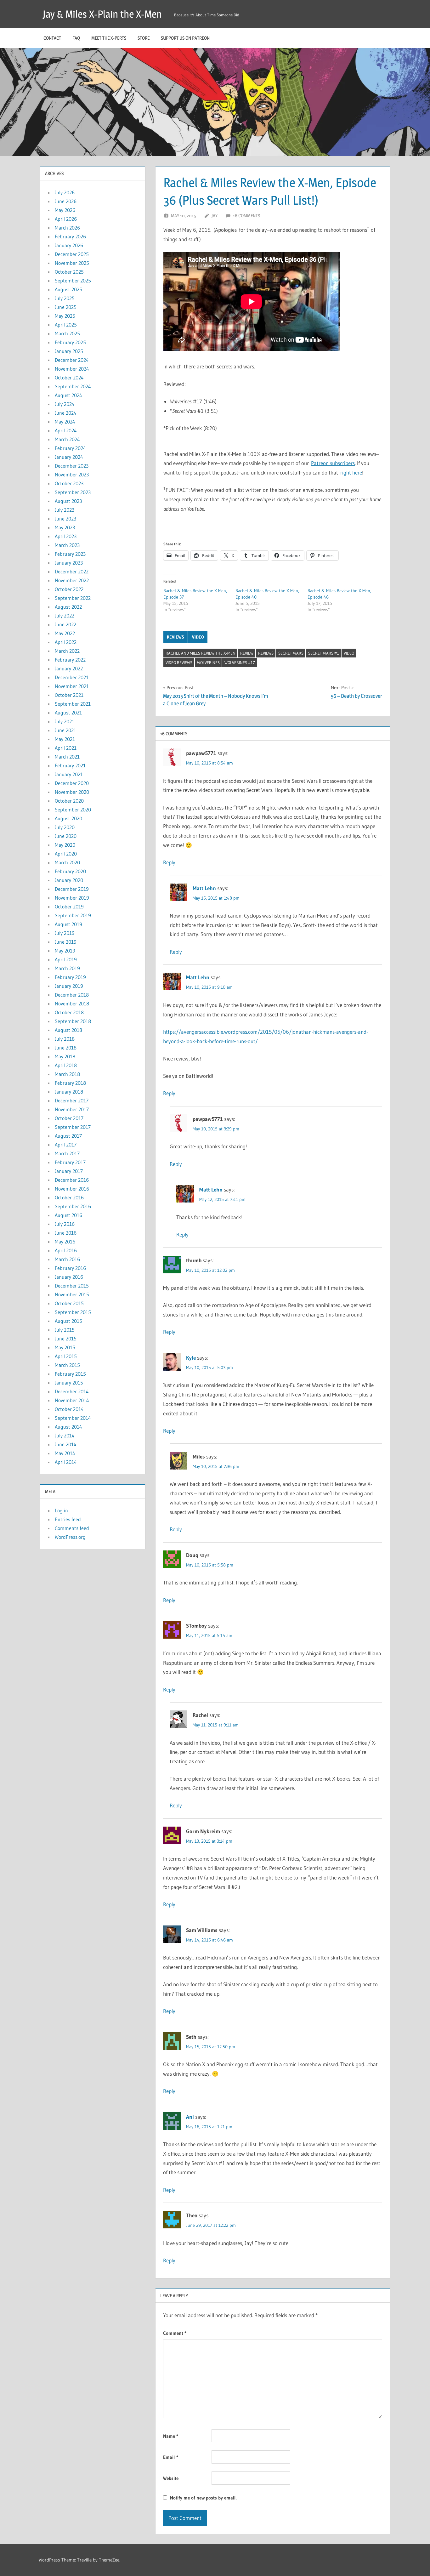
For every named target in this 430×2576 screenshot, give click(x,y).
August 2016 (68, 1215)
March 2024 (67, 439)
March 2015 (67, 1365)
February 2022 (70, 660)
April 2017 (66, 1145)
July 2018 (65, 1039)
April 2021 (66, 748)
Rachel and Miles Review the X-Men (201, 653)
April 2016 (66, 1250)
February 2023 (70, 554)
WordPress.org (70, 1537)
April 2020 (66, 854)
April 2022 (66, 642)
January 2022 (69, 668)
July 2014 (65, 1436)
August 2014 (68, 1427)
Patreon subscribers (333, 463)
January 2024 (69, 457)
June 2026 (66, 201)
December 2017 (72, 1100)
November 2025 (72, 263)
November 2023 (72, 475)
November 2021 (72, 686)
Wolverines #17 (240, 662)
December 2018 (72, 995)
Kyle (191, 1358)
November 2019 (72, 898)
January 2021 (69, 774)
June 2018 (66, 1048)
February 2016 (70, 1268)
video (198, 637)
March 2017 (67, 1153)
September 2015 (73, 1312)
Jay (215, 216)
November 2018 (72, 1004)
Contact (52, 38)
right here (351, 472)
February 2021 (70, 765)
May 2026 (65, 210)
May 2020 (65, 845)
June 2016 (66, 1233)
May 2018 (65, 1056)
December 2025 (72, 254)
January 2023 (69, 563)
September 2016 (73, 1206)
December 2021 (72, 677)
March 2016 (67, 1259)
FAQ (76, 38)
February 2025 (70, 342)
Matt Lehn (204, 888)
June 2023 (65, 519)
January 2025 (69, 351)
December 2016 (72, 1180)
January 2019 (69, 986)
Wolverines (208, 662)
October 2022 (69, 589)
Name (171, 2436)
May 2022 (65, 633)
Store (144, 38)
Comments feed (72, 1528)
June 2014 (66, 1444)
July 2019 (65, 933)
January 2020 (69, 880)
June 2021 (65, 730)
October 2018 (69, 1012)
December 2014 (72, 1391)
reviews (175, 637)
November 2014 (72, 1400)
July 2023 (65, 510)
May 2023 (65, 527)
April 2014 (66, 1462)
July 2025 (65, 298)
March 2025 (67, 333)
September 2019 (73, 915)
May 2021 (65, 739)
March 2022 (67, 651)
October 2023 (69, 483)
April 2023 (66, 536)
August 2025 (68, 289)
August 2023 (68, 501)
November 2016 (72, 1189)
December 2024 (72, 360)
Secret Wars (291, 653)
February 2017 (70, 1162)
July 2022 (65, 616)
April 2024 (66, 430)
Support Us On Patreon (185, 38)
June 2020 (66, 836)
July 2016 (65, 1224)
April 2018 (66, 1065)
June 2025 (66, 307)
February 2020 (70, 871)
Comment (175, 2333)
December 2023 (72, 466)
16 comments (246, 216)
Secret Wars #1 (324, 653)
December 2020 (72, 783)
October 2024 (69, 378)
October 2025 (69, 272)
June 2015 (66, 1339)
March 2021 (67, 757)
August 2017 (68, 1136)
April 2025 (66, 325)
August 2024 (68, 395)
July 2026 (65, 192)
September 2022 (73, 598)
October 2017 (69, 1118)
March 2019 (67, 968)
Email (171, 2457)
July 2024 (65, 404)
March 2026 (67, 228)
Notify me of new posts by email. (203, 2498)
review (247, 653)
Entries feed (68, 1519)
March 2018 (67, 1074)
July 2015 (65, 1330)
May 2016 (65, 1242)
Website (171, 2478)
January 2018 (69, 1092)
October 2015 (69, 1303)
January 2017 (69, 1171)
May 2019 (65, 951)
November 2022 (72, 580)
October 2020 (69, 801)
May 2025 (65, 316)
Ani (190, 2117)
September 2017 (73, 1127)
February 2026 (70, 236)
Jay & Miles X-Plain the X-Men (102, 14)
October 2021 (69, 695)
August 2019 (68, 924)
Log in (61, 1510)
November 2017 (72, 1109)
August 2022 (68, 607)
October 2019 (69, 907)
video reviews (179, 662)
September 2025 (73, 281)
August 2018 (68, 1030)
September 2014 (73, 1418)
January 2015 (69, 1383)
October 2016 (69, 1197)
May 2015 (65, 1347)
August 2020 (68, 818)
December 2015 (72, 1286)
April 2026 (66, 219)
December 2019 (72, 889)
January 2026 (69, 245)
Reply (169, 862)
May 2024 (65, 422)
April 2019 (66, 959)
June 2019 (66, 942)
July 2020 (65, 827)
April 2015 (66, 1356)
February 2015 (70, 1374)
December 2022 (72, 571)
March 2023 (67, 545)
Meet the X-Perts (109, 38)
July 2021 (65, 721)
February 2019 (70, 977)
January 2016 (69, 1277)
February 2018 (70, 1083)
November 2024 (72, 369)
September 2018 (73, 1021)
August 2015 (68, 1321)
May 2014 (65, 1453)
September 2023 (73, 492)
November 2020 (72, 792)
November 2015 (72, 1294)
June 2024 (66, 413)
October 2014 (69, 1409)
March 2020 (67, 862)
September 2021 (73, 704)
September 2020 (73, 810)
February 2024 (70, 448)
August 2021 (68, 713)
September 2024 (73, 386)
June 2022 (65, 624)
